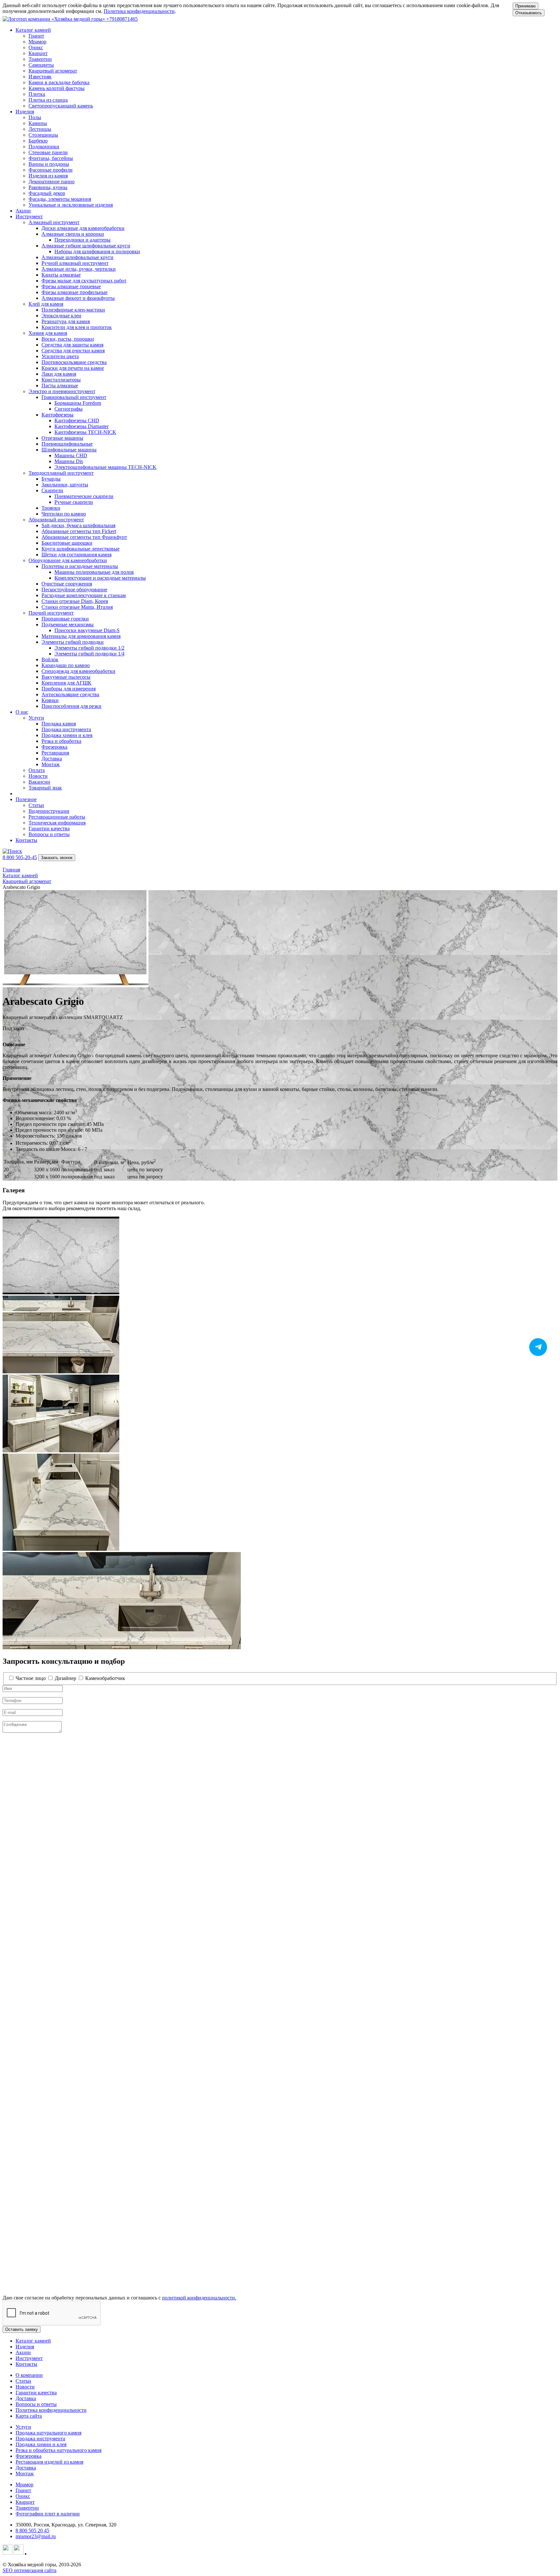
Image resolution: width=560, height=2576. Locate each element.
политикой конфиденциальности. (199, 2298)
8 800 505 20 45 (32, 2531)
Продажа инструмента (40, 2439)
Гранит (23, 2490)
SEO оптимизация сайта (29, 2570)
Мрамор (24, 2485)
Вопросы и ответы (36, 2404)
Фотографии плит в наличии (48, 2514)
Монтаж (25, 2474)
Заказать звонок (57, 858)
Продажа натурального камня (48, 2433)
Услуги (23, 2427)
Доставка (26, 2398)
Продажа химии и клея (41, 2444)
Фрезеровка (29, 2456)
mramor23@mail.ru (36, 2536)
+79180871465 (122, 19)
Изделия (25, 2347)
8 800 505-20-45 (20, 857)
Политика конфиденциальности (139, 11)
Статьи (23, 2381)
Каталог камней (33, 2341)
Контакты (26, 840)
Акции (23, 211)
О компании (29, 2375)
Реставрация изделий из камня (49, 2462)
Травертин (27, 2508)
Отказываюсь (529, 13)
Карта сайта (29, 2416)
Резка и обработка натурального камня (58, 2450)
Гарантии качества (36, 2393)
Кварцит (25, 2502)
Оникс (23, 2496)
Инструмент (29, 2358)
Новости (25, 2387)
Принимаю (525, 6)
